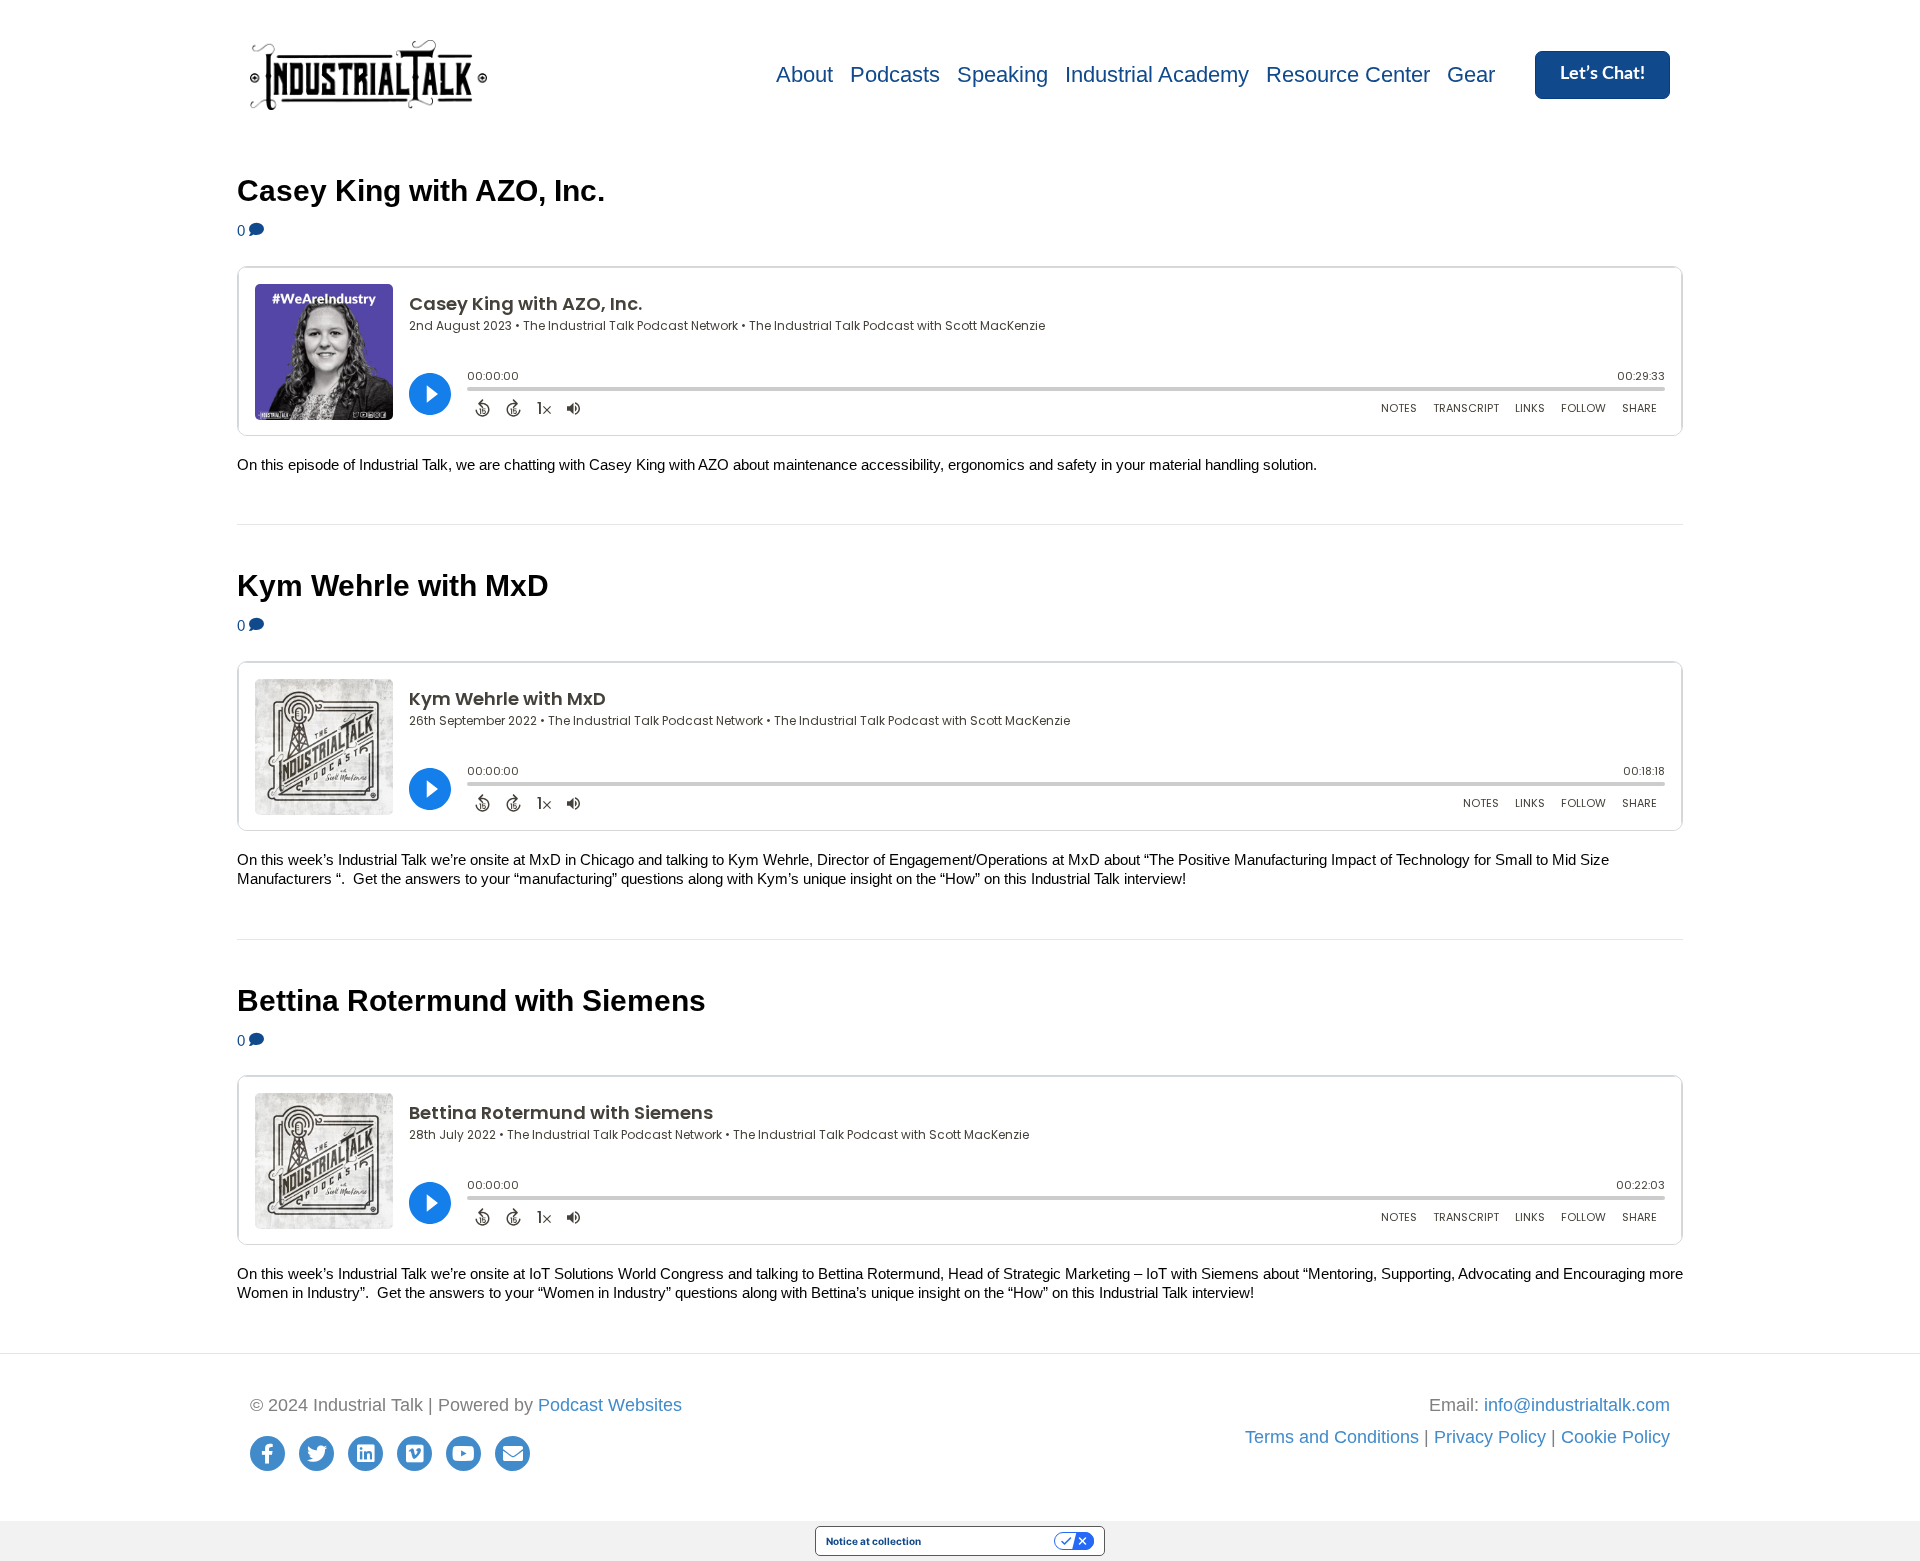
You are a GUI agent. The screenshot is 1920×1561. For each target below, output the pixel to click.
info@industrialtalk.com (1577, 1405)
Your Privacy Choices (994, 1541)
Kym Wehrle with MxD (393, 585)
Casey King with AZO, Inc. (421, 190)
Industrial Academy (1157, 74)
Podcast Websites (610, 1405)
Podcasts (895, 74)
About (804, 74)
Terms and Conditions (1332, 1437)
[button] (1602, 75)
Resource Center (1348, 74)
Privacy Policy (1490, 1437)
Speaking (1002, 74)
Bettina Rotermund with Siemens (471, 1000)
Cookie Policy (1615, 1437)
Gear (1471, 74)
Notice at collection (873, 1541)
